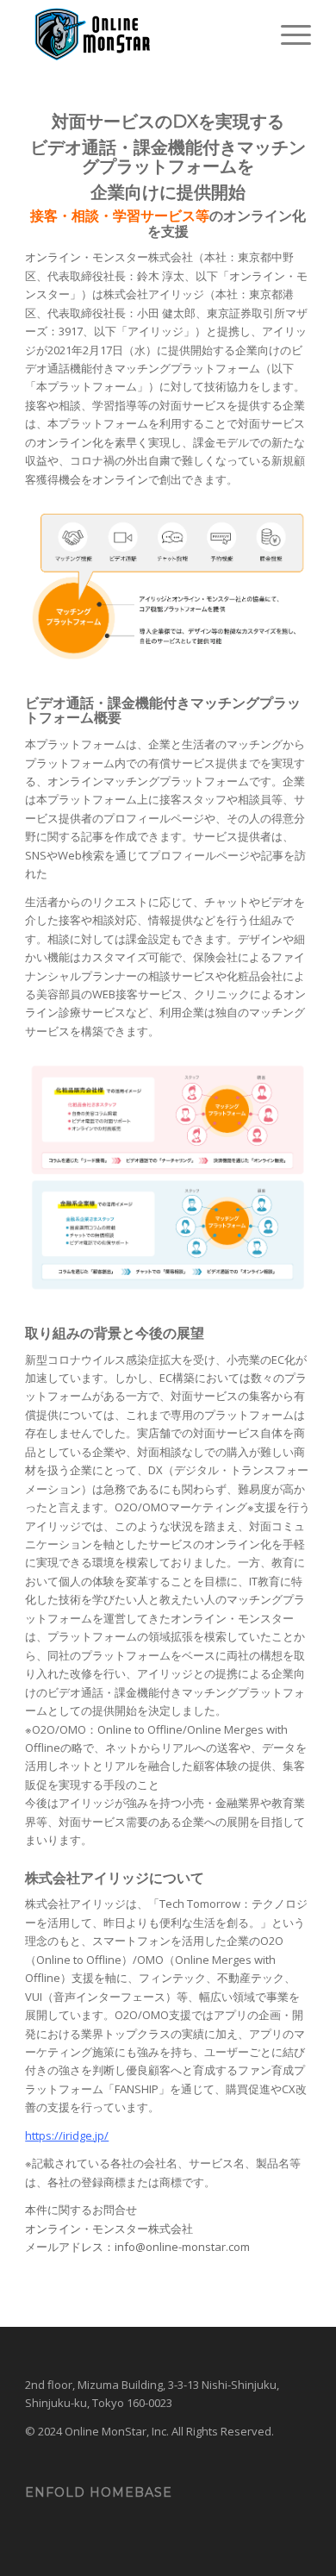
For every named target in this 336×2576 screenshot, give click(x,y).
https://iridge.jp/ (67, 2135)
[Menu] (287, 34)
